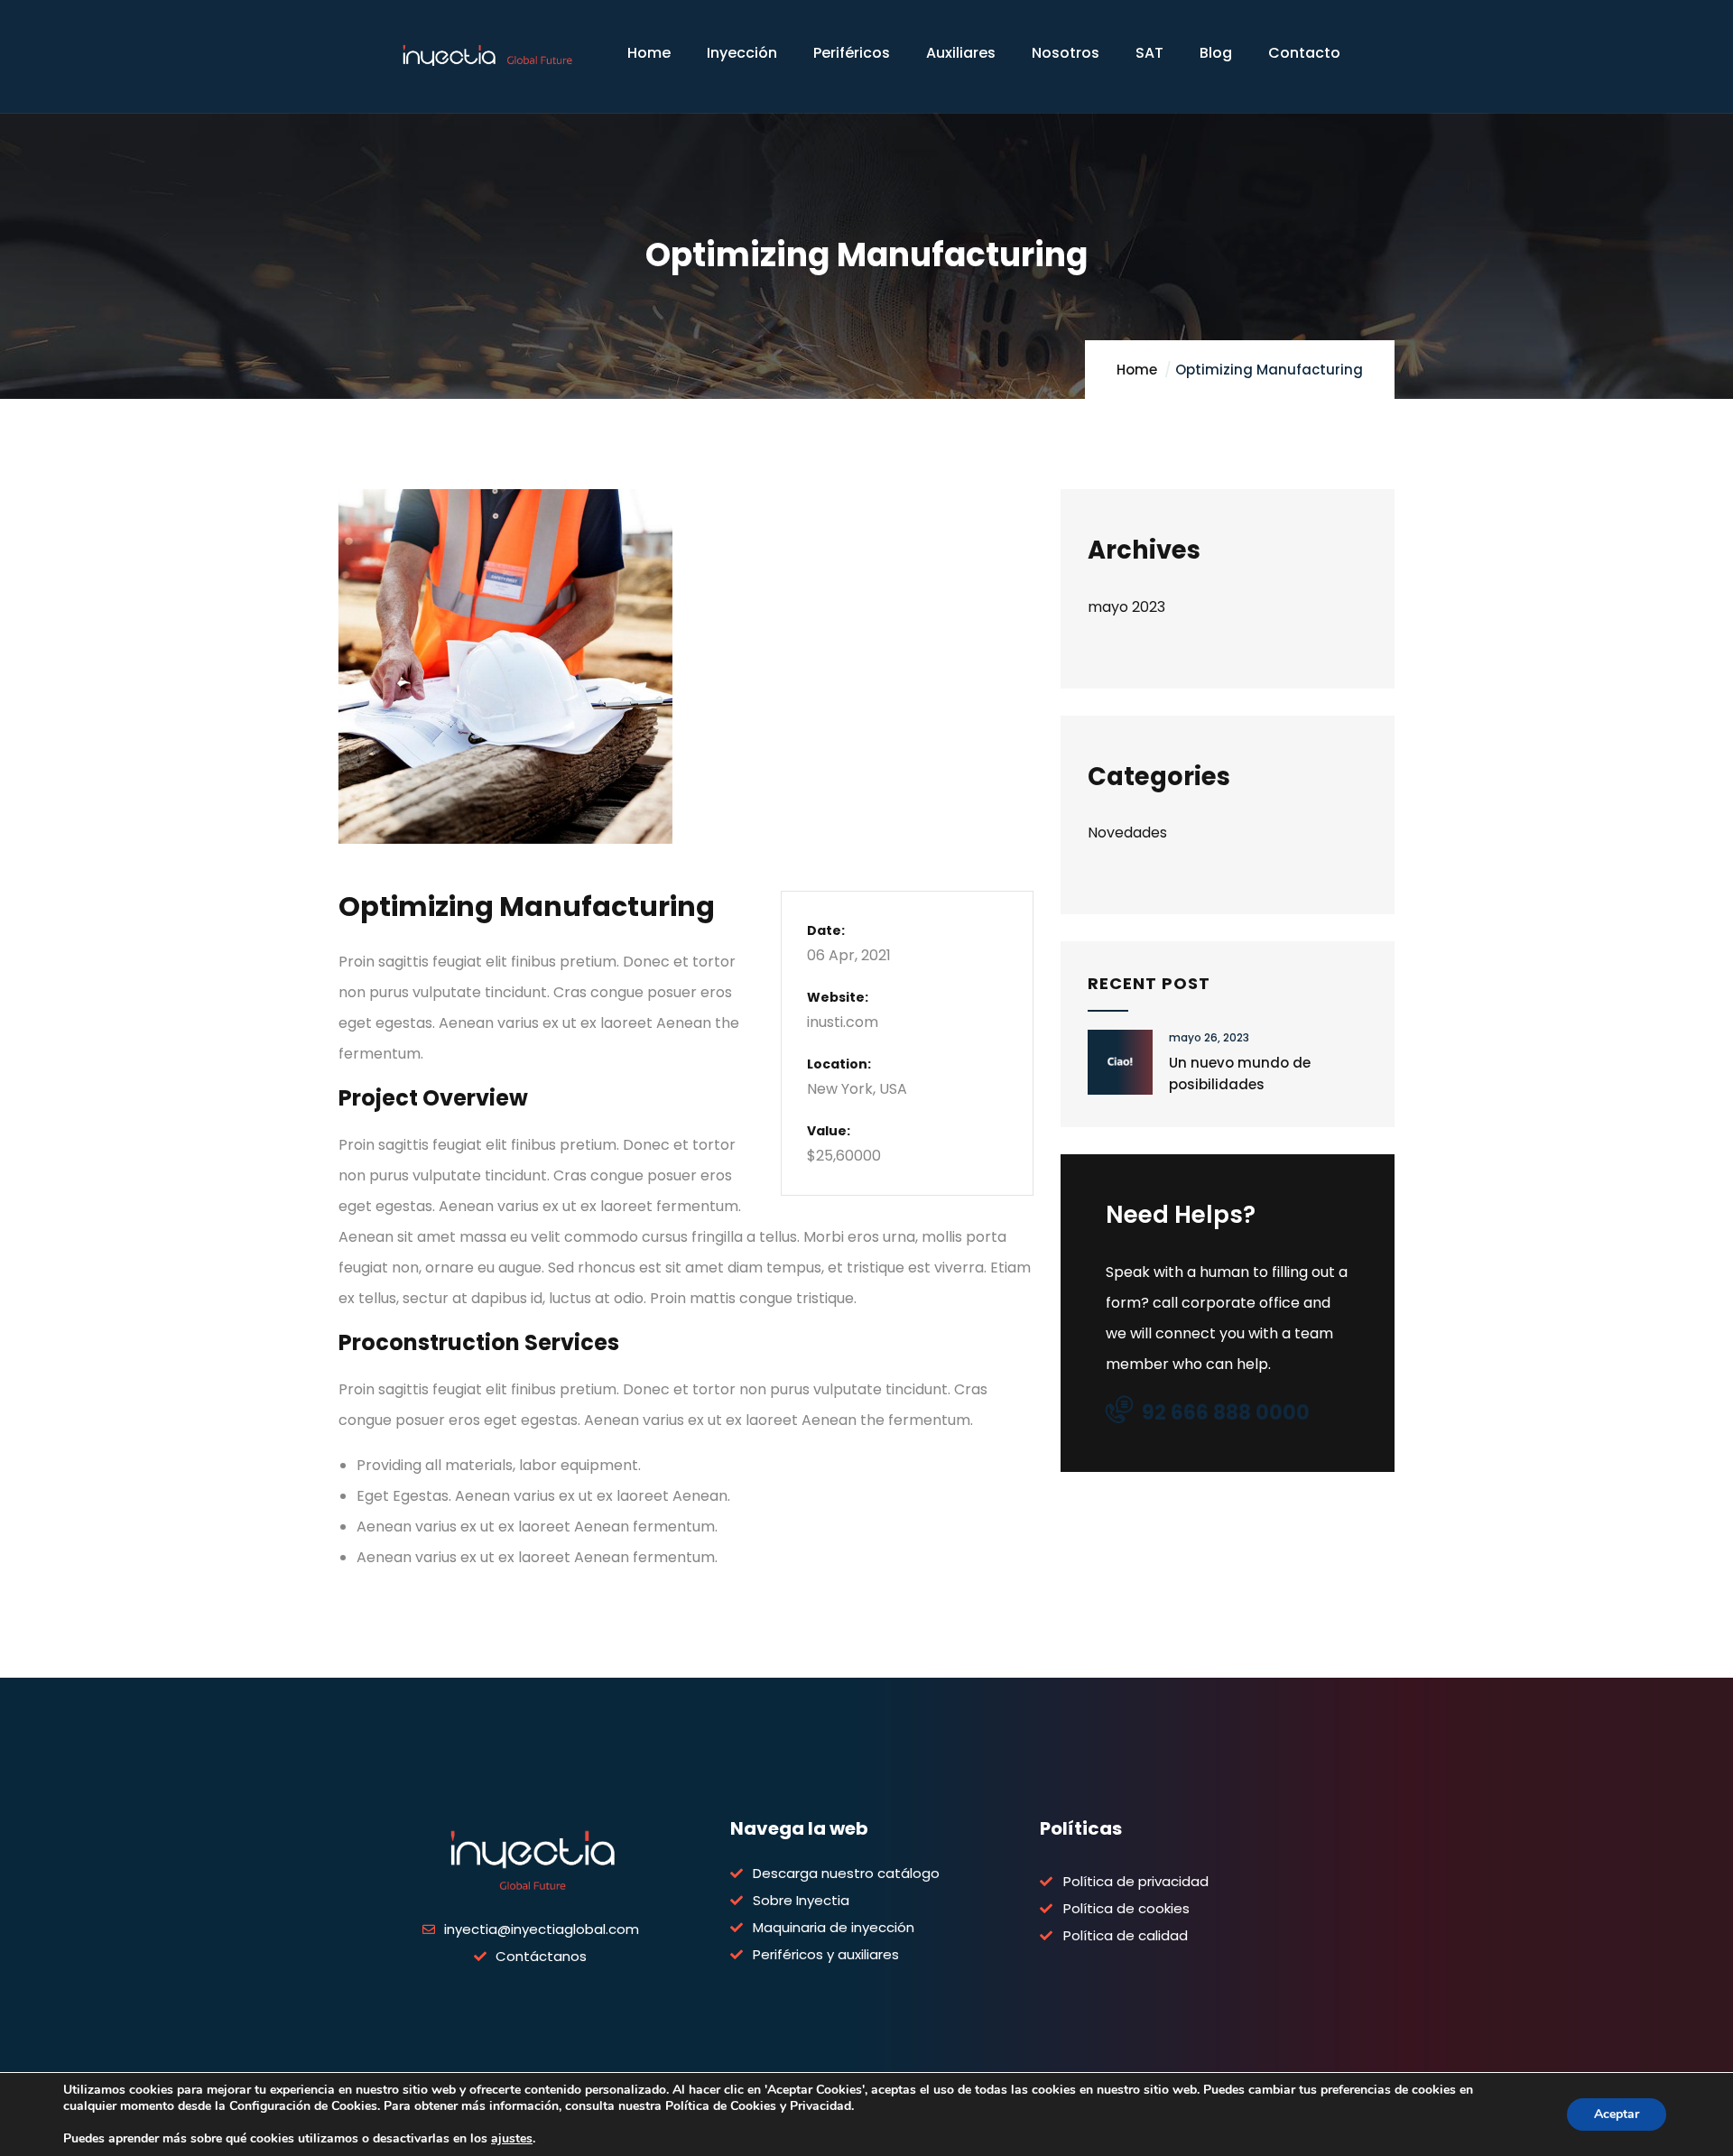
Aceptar (1617, 2114)
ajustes (512, 2139)
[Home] (487, 58)
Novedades (1127, 833)
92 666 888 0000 (1226, 1413)
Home (1137, 370)
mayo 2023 (1126, 607)
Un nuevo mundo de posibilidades (1240, 1073)
